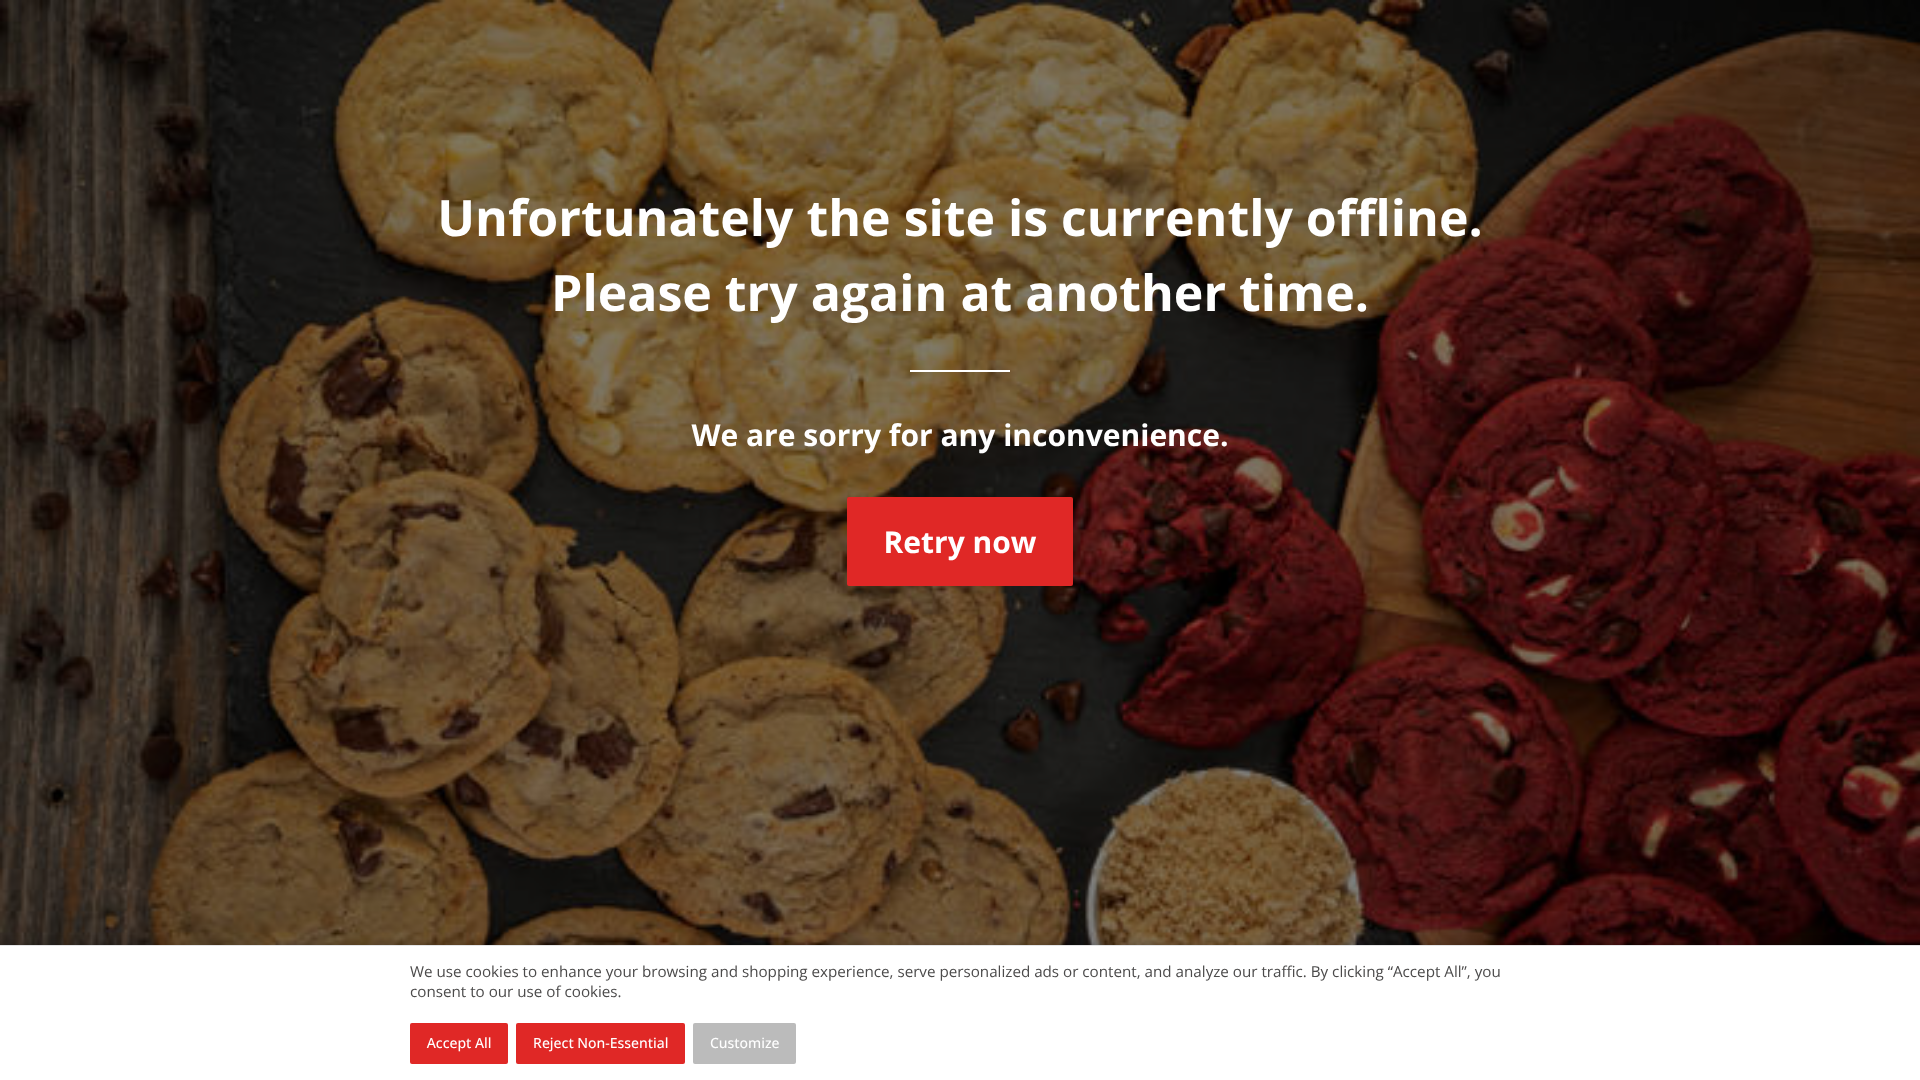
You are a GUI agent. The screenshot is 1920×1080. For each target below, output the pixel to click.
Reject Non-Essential (600, 1043)
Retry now (959, 541)
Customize (745, 1043)
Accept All (459, 1043)
